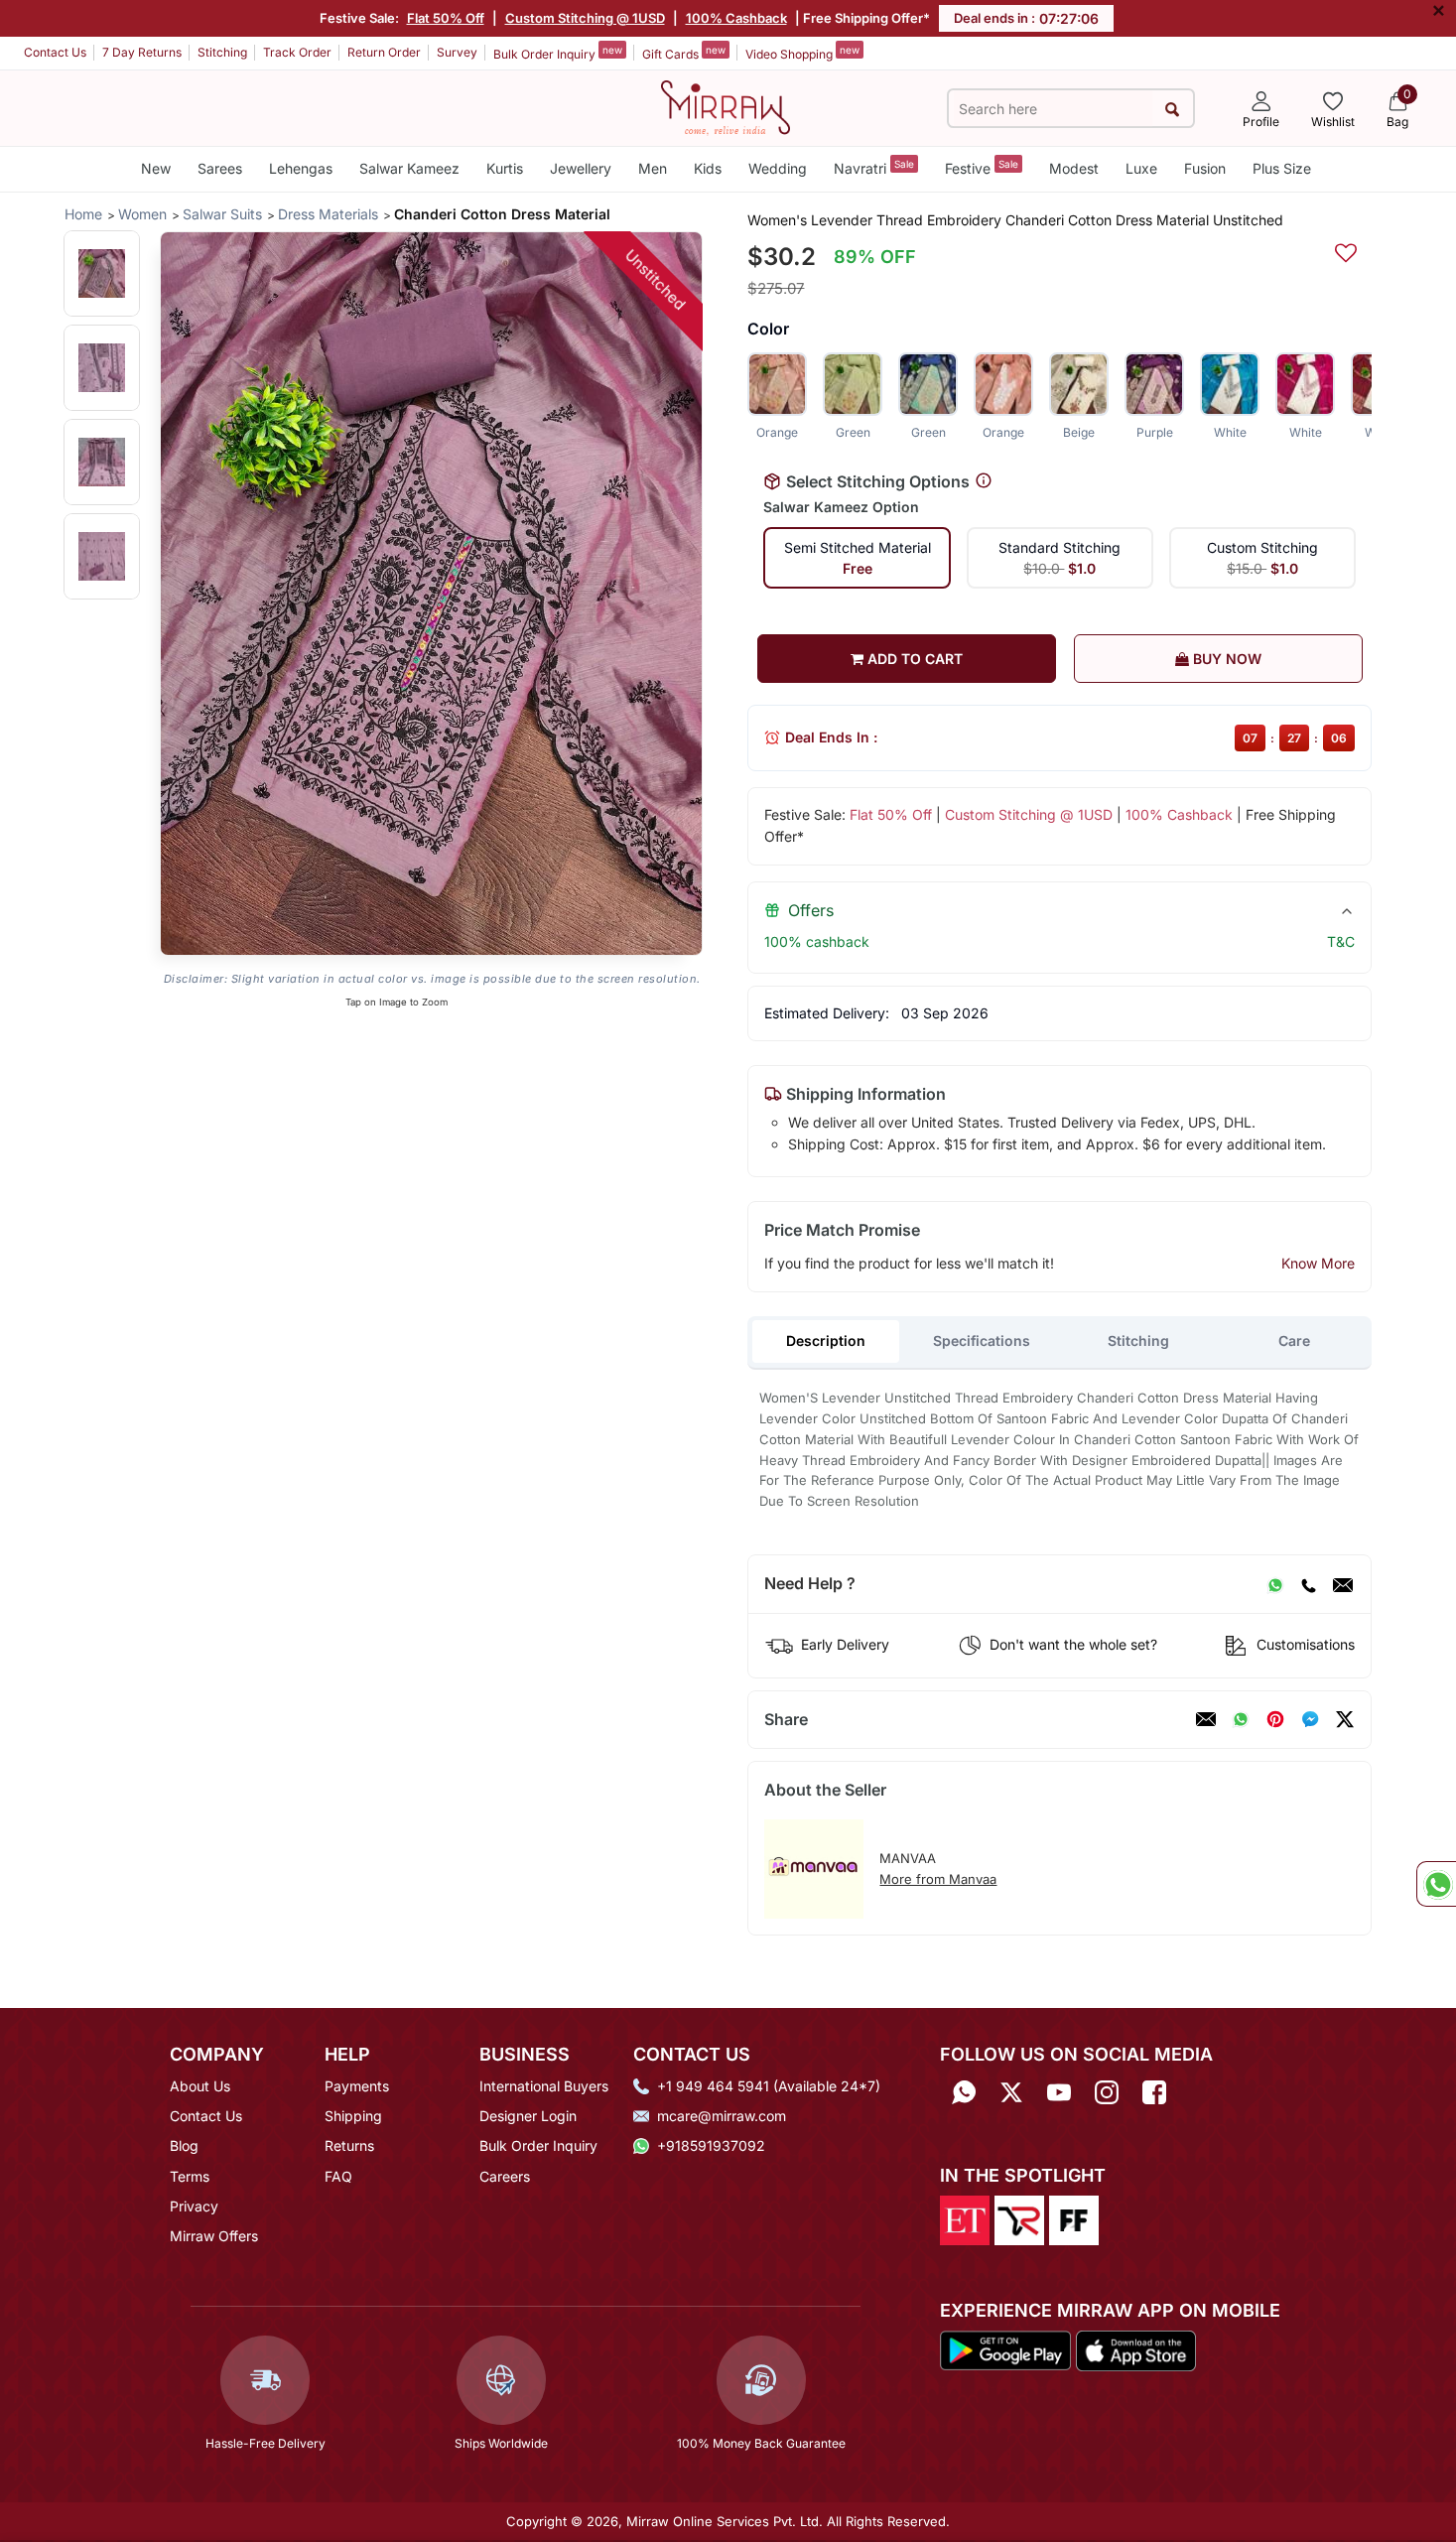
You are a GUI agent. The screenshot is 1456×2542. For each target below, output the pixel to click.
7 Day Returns (142, 52)
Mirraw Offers (214, 2236)
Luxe (1141, 168)
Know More (1318, 1263)
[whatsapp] (1241, 1719)
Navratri (874, 167)
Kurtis (505, 168)
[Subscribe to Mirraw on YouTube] (1059, 2093)
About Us (200, 2086)
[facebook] (1310, 1719)
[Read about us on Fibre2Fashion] (1074, 2218)
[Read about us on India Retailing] (1019, 2218)
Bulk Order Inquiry (558, 53)
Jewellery (581, 168)
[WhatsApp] (1275, 1584)
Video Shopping (802, 53)
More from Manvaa (938, 1879)
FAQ (338, 2176)
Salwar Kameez (409, 168)
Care (1294, 1340)
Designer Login (528, 2116)
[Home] (726, 106)
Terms (190, 2176)
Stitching (222, 52)
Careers (505, 2176)
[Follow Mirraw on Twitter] (1011, 2093)
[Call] (1308, 1584)
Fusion (1205, 168)
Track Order (297, 52)
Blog (184, 2145)
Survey (457, 52)
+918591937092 (711, 2145)
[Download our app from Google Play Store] (1005, 2349)
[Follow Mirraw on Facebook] (1154, 2093)
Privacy (194, 2206)
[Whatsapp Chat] (1436, 1884)
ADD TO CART (913, 659)
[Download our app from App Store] (1135, 2349)
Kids (708, 168)
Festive (982, 167)
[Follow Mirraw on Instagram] (1107, 2093)
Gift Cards (684, 53)
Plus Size (1282, 168)
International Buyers (544, 2086)
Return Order (384, 52)
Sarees (220, 168)
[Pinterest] (1275, 1719)
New (156, 168)
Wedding (778, 168)
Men (653, 168)
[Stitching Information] (984, 481)
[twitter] (1345, 1719)
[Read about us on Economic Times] (965, 2218)
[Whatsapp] (964, 2093)
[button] (102, 273)
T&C (1341, 941)
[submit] (1173, 109)
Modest (1074, 168)
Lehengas (301, 168)
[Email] (1343, 1584)
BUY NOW (1225, 659)
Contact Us (55, 52)
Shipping (353, 2116)
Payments (357, 2086)
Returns (349, 2145)
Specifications (982, 1340)
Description (826, 1340)
